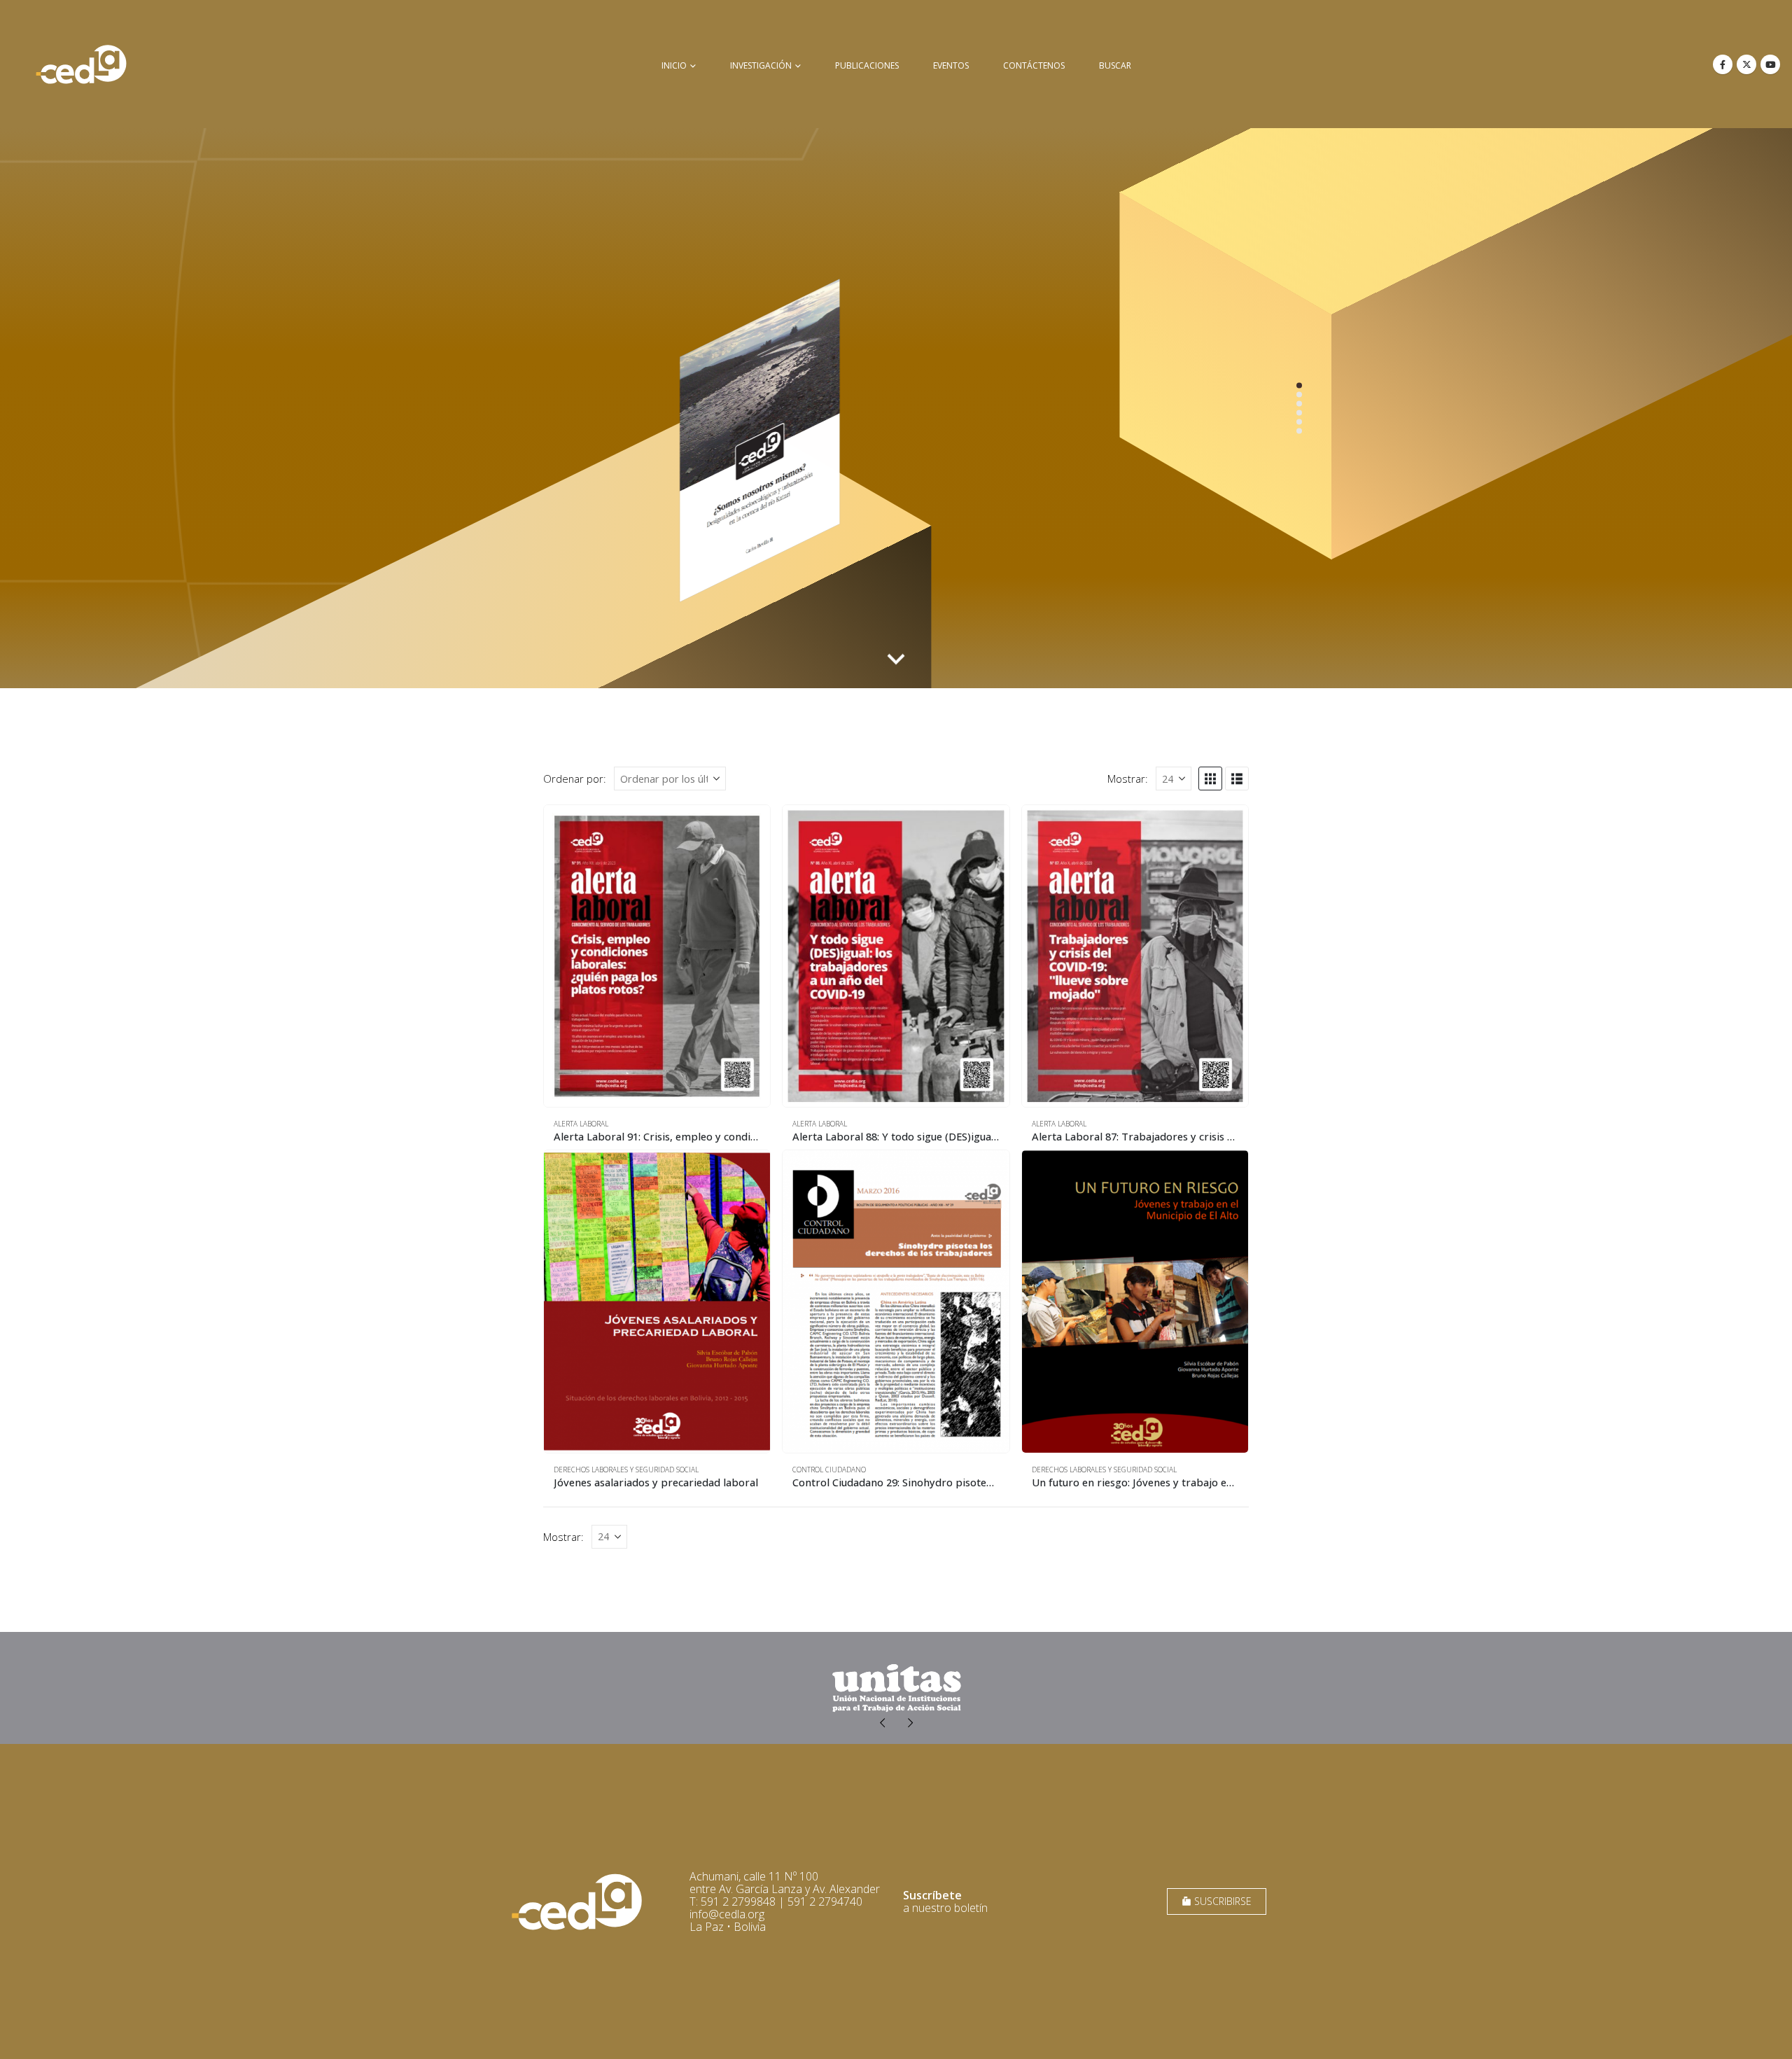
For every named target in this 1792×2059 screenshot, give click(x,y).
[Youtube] (1770, 64)
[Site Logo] (81, 64)
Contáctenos (1034, 65)
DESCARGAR (1252, 640)
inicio (674, 65)
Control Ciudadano (829, 1470)
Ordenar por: (575, 779)
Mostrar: (1128, 779)
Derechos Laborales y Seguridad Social (626, 1470)
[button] (1210, 779)
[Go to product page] (657, 956)
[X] (1746, 64)
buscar (1115, 65)
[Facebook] (1723, 64)
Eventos (951, 65)
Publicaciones (867, 65)
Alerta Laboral (581, 1124)
